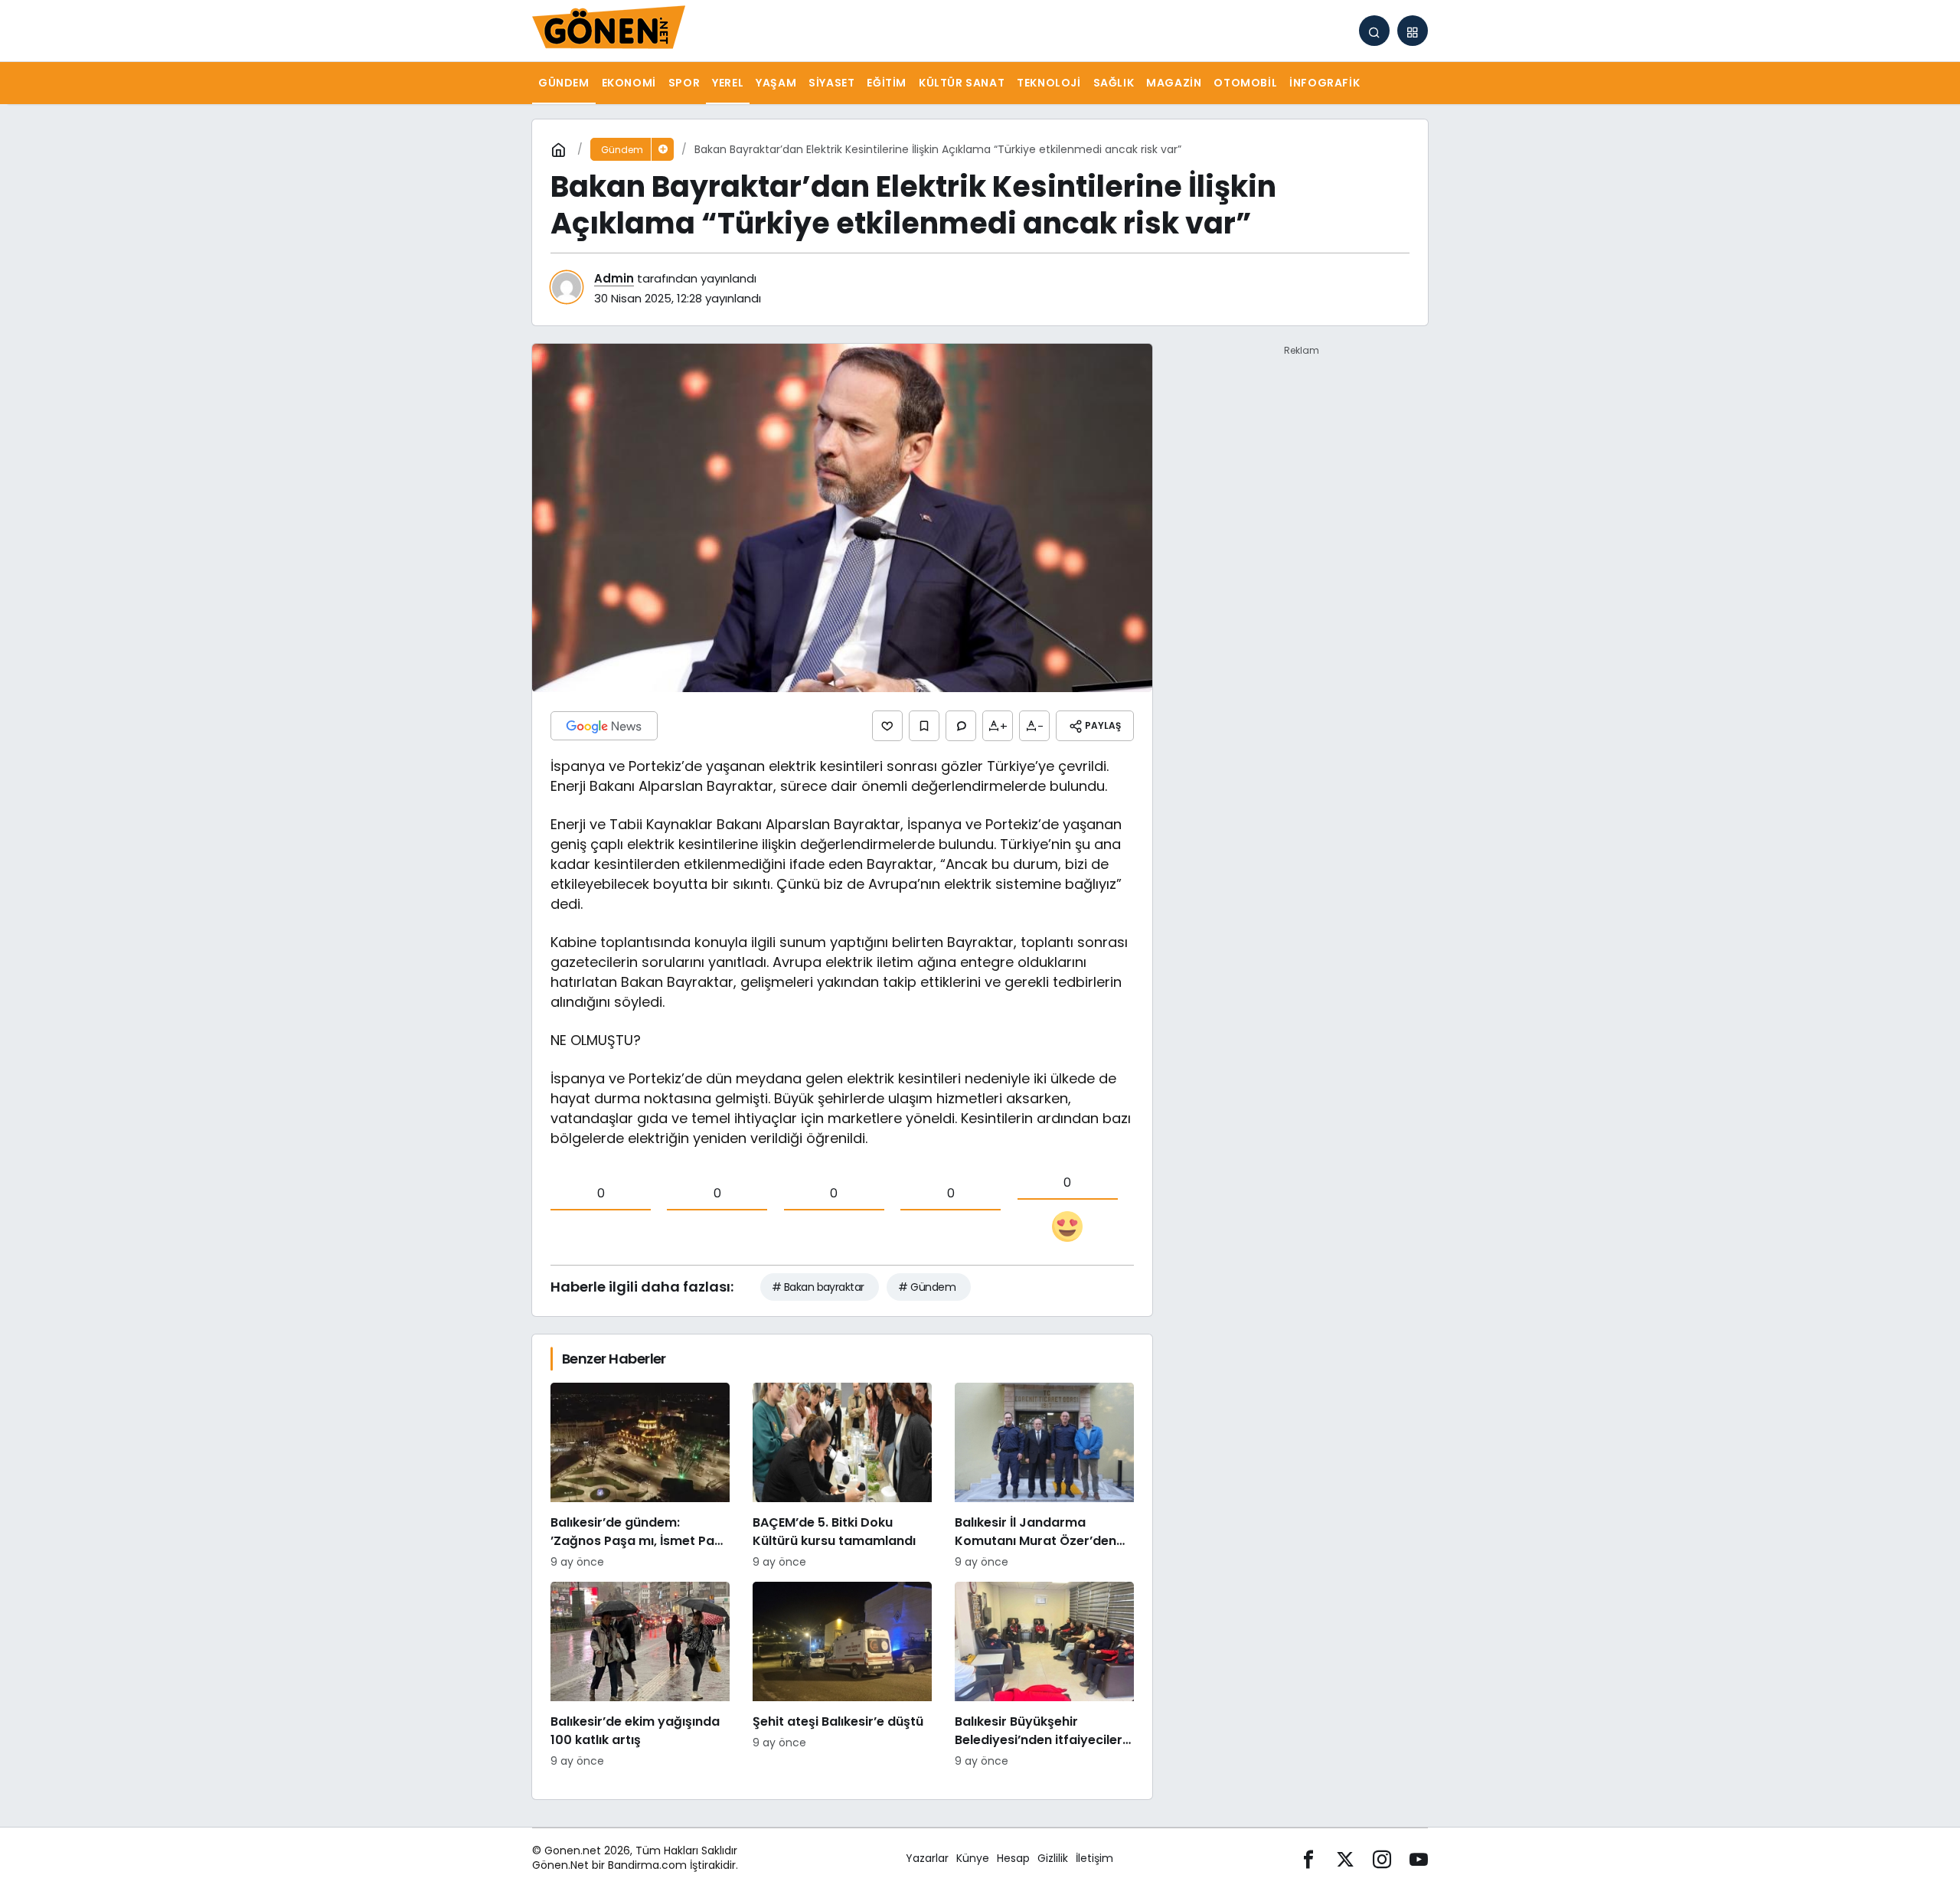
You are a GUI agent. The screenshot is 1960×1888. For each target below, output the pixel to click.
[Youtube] (1419, 1859)
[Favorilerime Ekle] (924, 726)
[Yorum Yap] (961, 726)
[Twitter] (1345, 1859)
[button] (1413, 31)
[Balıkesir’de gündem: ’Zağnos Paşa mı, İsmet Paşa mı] (640, 1476)
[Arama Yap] (1374, 31)
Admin (614, 278)
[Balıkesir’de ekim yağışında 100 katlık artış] (640, 1676)
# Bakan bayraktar (818, 1287)
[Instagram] (1382, 1859)
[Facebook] (1308, 1859)
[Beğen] (887, 726)
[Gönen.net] (609, 29)
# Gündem (927, 1287)
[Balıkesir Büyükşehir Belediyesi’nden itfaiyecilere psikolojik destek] (1044, 1676)
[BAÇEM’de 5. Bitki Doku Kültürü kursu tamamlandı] (842, 1476)
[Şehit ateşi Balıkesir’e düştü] (842, 1676)
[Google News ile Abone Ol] (604, 726)
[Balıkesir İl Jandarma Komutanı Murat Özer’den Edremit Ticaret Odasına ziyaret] (1044, 1476)
